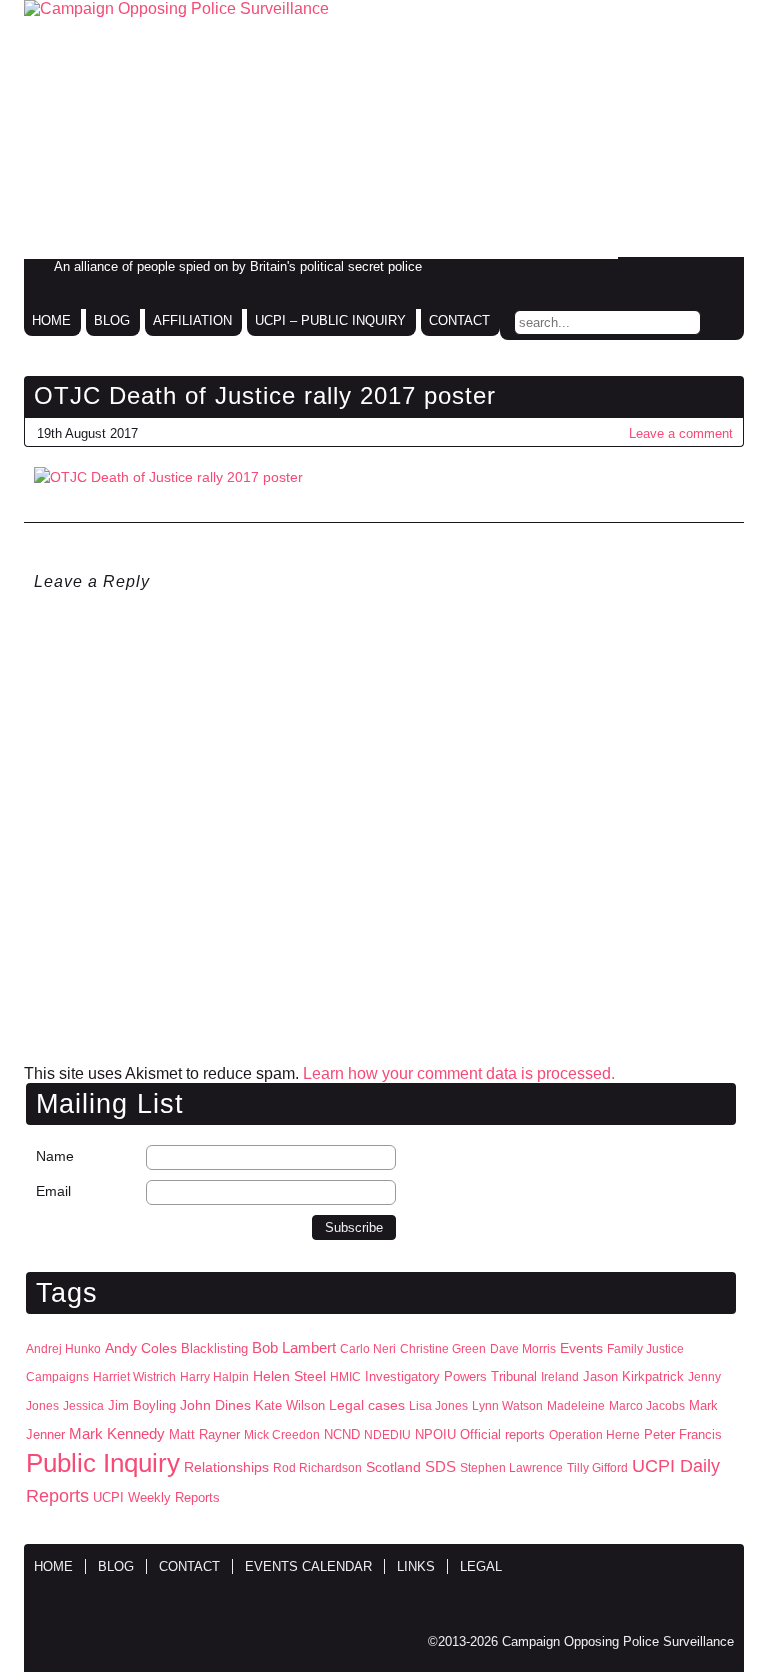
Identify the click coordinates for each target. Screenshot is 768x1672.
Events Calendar (308, 1566)
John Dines (215, 1405)
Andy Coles (141, 1348)
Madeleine (576, 1406)
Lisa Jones (438, 1406)
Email (53, 1191)
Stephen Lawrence (511, 1468)
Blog (112, 320)
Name (55, 1156)
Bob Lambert (294, 1347)
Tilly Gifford (597, 1468)
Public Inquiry (103, 1463)
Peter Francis (683, 1434)
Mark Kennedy (117, 1434)
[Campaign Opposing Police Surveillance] (384, 129)
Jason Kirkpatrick (633, 1376)
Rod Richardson (317, 1468)
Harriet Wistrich (134, 1377)
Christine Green (443, 1349)
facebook (634, 273)
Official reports (502, 1435)
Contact (459, 320)
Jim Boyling (142, 1405)
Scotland (393, 1467)
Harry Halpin (214, 1377)
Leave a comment (681, 433)
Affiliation (192, 320)
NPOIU (435, 1434)
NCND (342, 1435)
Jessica (83, 1406)
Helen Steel (289, 1376)
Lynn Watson (507, 1406)
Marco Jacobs (647, 1406)
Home (51, 320)
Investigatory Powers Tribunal (451, 1377)
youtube (718, 273)
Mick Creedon (282, 1435)
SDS (440, 1466)
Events (581, 1348)
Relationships (226, 1467)
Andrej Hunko (63, 1349)
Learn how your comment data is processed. (459, 1073)
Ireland (560, 1377)
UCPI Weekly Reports (156, 1497)
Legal (481, 1566)
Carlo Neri (368, 1349)
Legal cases (367, 1405)
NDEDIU (387, 1435)
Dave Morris (523, 1349)
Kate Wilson (290, 1405)
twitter (676, 273)
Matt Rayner (204, 1434)
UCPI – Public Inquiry (330, 320)
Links (416, 1566)
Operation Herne (594, 1435)
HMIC (345, 1377)
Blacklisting (214, 1348)
